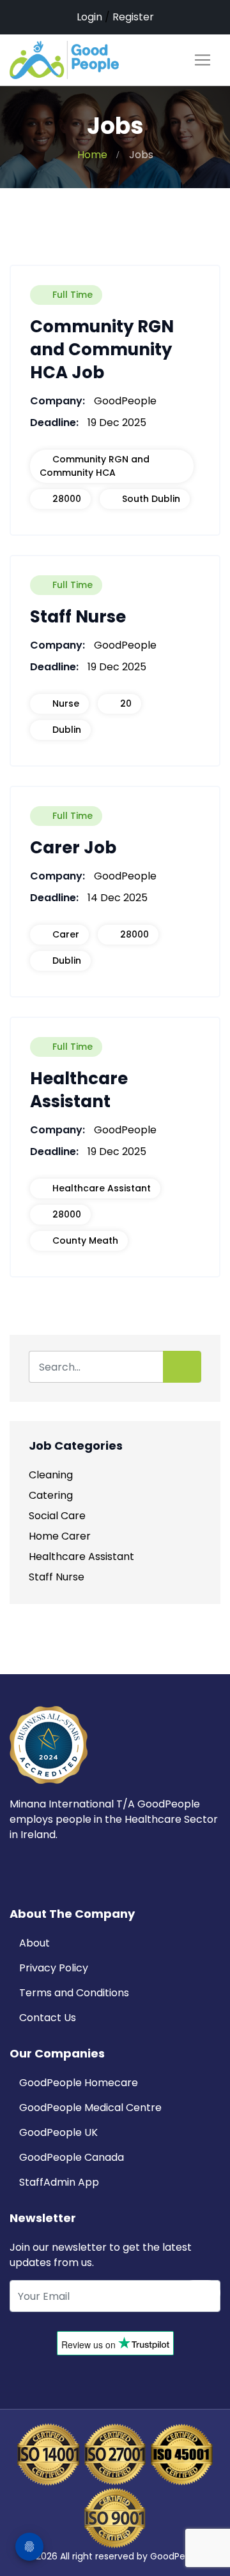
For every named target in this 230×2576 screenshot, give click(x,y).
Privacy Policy (54, 1968)
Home (92, 155)
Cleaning (51, 1475)
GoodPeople (177, 2556)
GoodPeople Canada (72, 2157)
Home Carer (60, 1536)
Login (89, 17)
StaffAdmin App (59, 2182)
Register (133, 17)
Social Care (57, 1516)
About (34, 1943)
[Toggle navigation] (203, 60)
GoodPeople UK (58, 2132)
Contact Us (48, 2018)
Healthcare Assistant (81, 1557)
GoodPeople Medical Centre (90, 2108)
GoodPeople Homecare (79, 2083)
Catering (51, 1495)
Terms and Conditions (74, 1993)
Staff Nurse (57, 1577)
